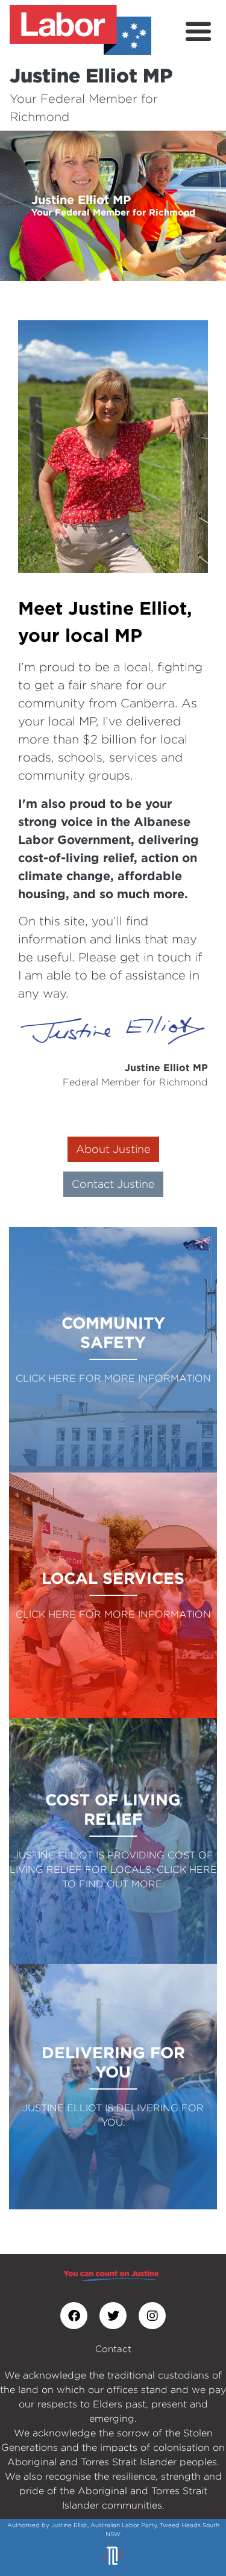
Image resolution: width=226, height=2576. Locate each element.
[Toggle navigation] (198, 32)
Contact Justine (113, 1184)
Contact (113, 2349)
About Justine (113, 1149)
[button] (17, 206)
